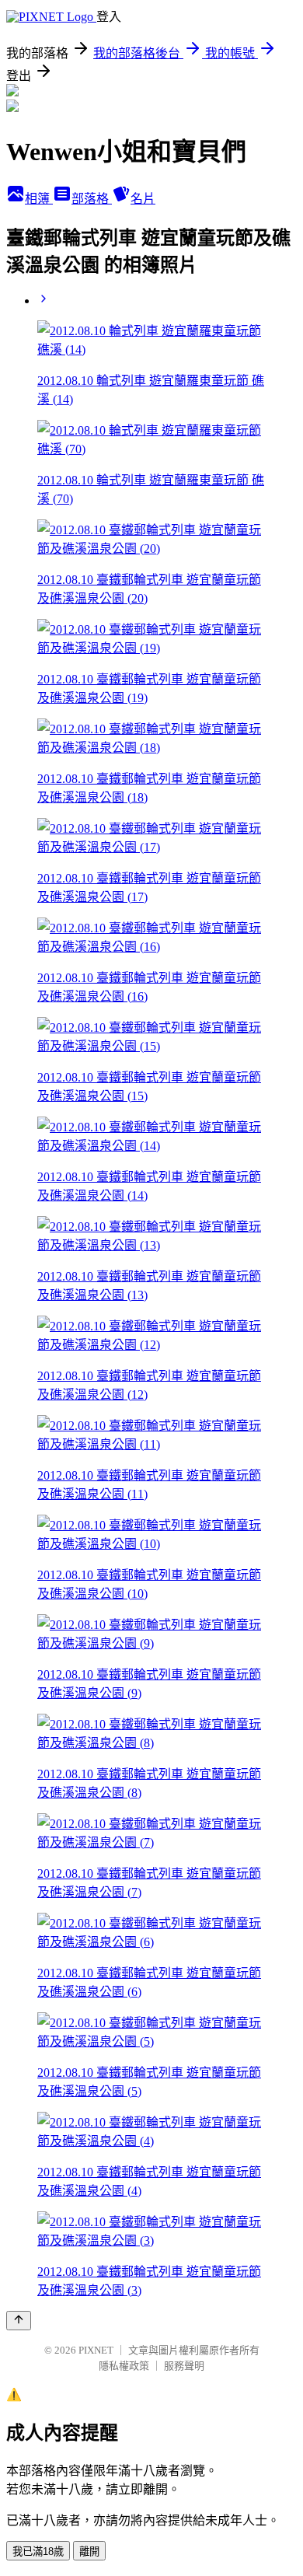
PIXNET (96, 2350)
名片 (143, 199)
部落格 (92, 199)
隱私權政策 (124, 2366)
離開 (89, 2552)
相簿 (39, 199)
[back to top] (19, 2321)
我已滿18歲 (38, 2552)
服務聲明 (184, 2366)
